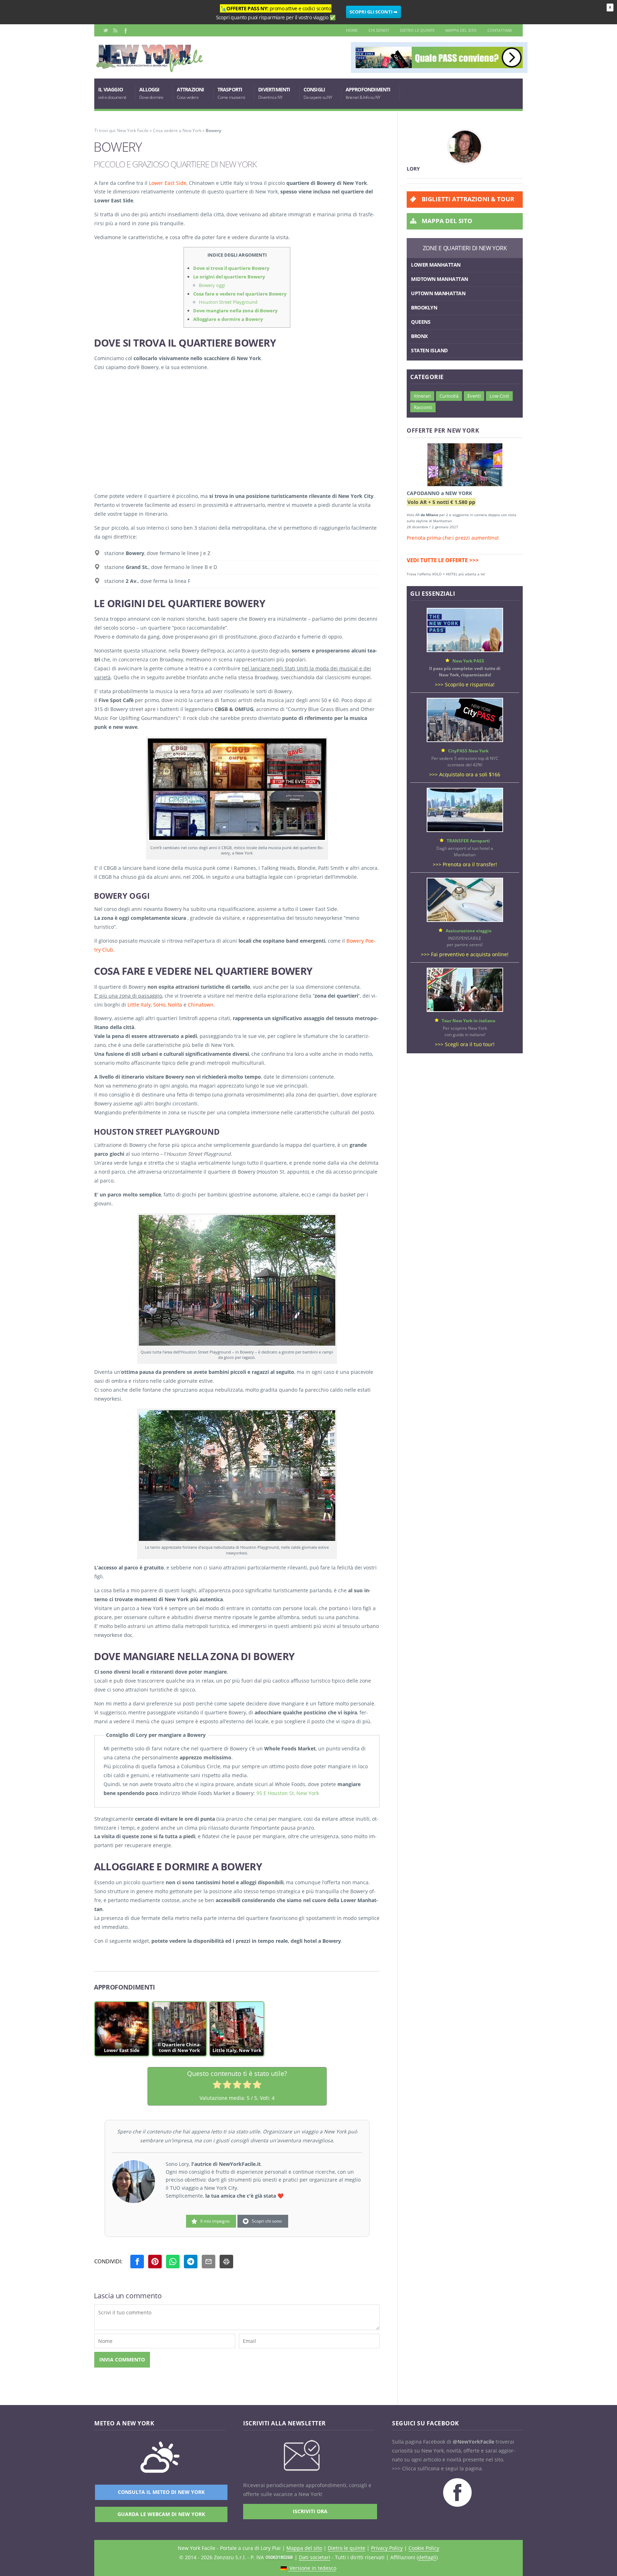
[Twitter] (106, 30)
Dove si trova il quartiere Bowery (231, 268)
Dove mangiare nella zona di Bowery (235, 311)
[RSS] (115, 30)
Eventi (474, 396)
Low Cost (499, 396)
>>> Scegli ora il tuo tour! (465, 1044)
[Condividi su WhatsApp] (173, 2262)
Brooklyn (424, 307)
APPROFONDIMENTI (368, 93)
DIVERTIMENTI (274, 93)
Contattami (500, 30)
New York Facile (133, 130)
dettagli (427, 2557)
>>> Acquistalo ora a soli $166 (465, 774)
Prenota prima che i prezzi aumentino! (453, 538)
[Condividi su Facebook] (137, 2262)
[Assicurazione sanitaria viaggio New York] (465, 920)
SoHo (159, 1005)
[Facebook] (125, 30)
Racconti (423, 407)
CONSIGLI (318, 93)
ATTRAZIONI (190, 93)
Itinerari (422, 396)
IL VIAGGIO (112, 93)
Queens (421, 322)
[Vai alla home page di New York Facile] (150, 70)
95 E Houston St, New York (288, 1793)
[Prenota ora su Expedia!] (465, 466)
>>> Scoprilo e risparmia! (465, 684)
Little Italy (139, 1005)
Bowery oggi (212, 285)
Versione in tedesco (312, 2568)
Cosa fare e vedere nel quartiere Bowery (240, 294)
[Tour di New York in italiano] (465, 1010)
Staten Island (429, 350)
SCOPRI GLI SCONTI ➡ (373, 12)
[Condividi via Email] (209, 2262)
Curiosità (449, 396)
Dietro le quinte (417, 30)
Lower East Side (168, 183)
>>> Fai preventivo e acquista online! (465, 954)
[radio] (217, 2086)
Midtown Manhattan (440, 279)
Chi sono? (379, 30)
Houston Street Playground (228, 302)
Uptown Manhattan (438, 293)
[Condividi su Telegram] (191, 2262)
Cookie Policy (424, 2548)
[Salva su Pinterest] (155, 2262)
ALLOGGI (151, 93)
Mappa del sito (461, 30)
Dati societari (315, 2557)
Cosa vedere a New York (177, 130)
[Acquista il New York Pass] (465, 650)
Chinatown (201, 1005)
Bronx (419, 336)
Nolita (175, 1005)
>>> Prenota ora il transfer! (465, 864)
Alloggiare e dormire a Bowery (228, 319)
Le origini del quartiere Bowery (229, 277)
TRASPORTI (231, 93)
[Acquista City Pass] (465, 740)
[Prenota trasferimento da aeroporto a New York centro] (465, 830)
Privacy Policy (387, 2548)
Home (352, 30)
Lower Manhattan (436, 265)
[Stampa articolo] (226, 2262)
